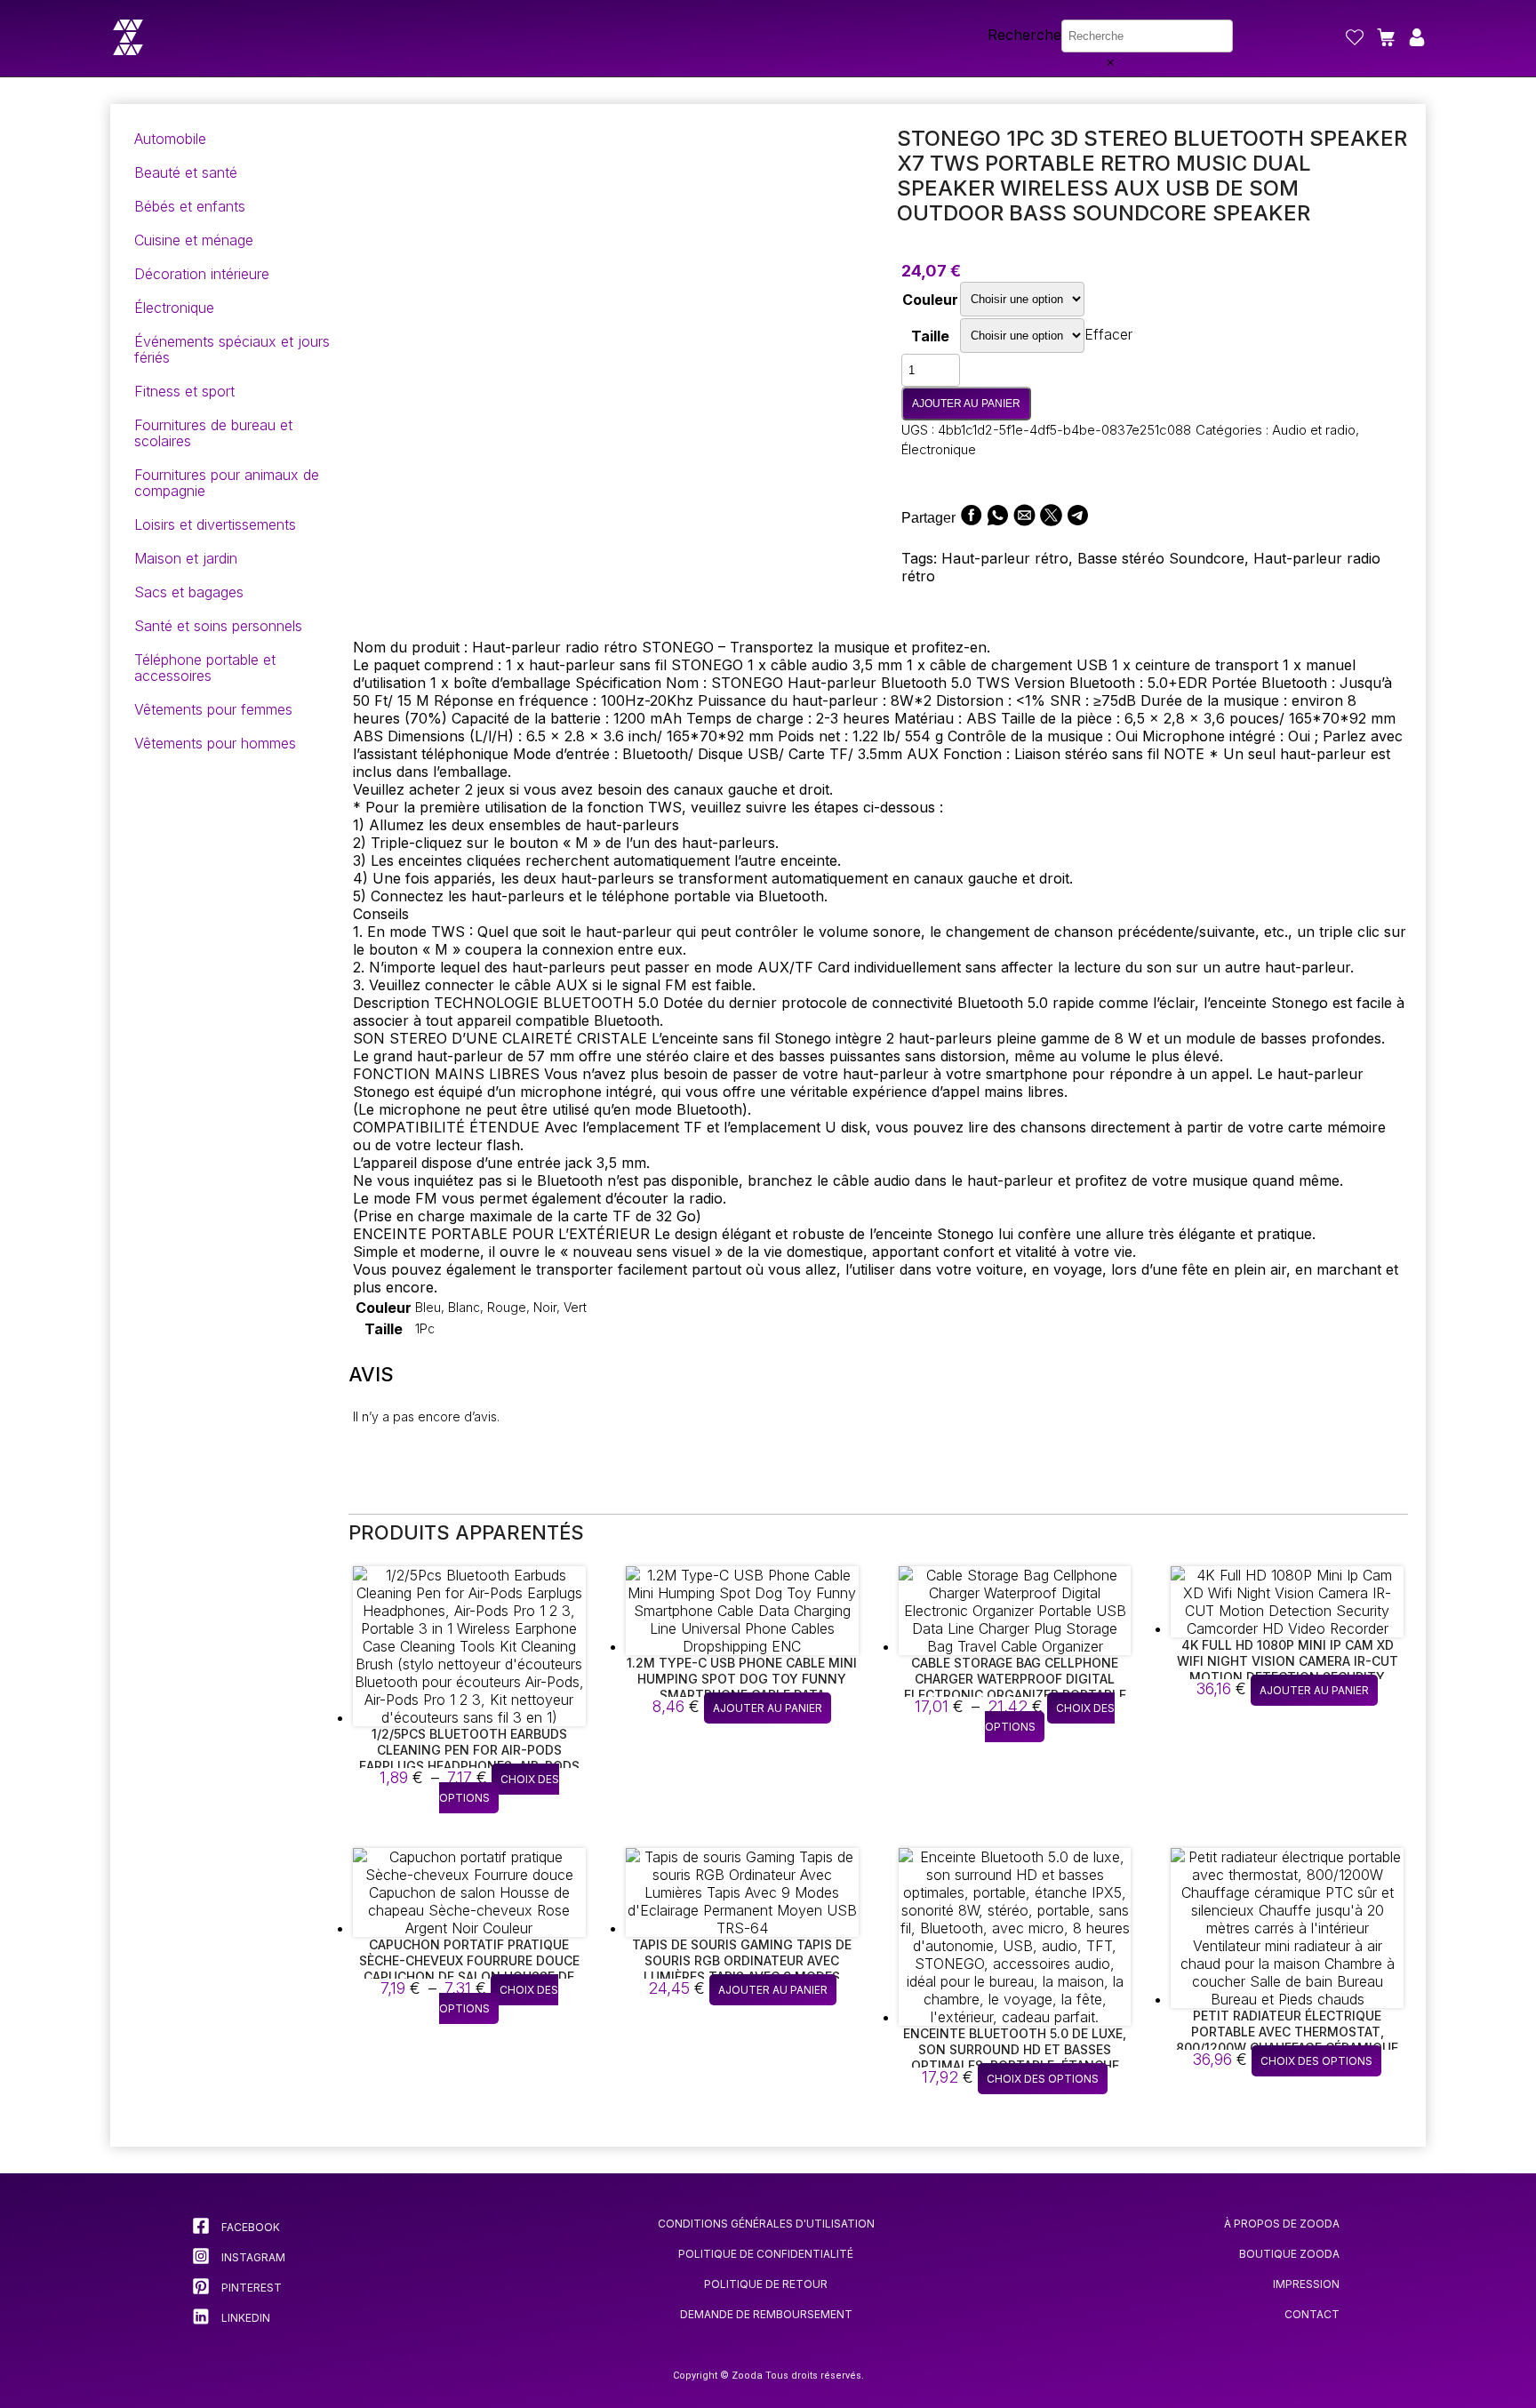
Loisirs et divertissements (215, 524)
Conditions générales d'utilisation (766, 2224)
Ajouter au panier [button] (768, 1708)
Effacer (1108, 334)
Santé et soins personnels (218, 626)
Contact (1312, 2314)
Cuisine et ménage (194, 240)
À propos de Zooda (1282, 2224)
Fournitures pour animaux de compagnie (227, 483)
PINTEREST (250, 2288)
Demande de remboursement (766, 2314)
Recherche (1024, 35)
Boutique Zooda (1289, 2254)
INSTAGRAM (252, 2257)
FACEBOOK (249, 2227)
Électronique (174, 308)
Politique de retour (766, 2284)
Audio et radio (1314, 430)
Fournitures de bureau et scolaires (213, 433)
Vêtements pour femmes (213, 709)
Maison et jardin (186, 558)
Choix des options (499, 1788)
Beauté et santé (186, 172)
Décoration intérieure (202, 274)
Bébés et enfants (190, 206)
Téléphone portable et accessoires (205, 668)
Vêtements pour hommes (215, 743)
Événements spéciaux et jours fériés (232, 349)
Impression (1306, 2284)
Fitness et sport (184, 391)
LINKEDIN (244, 2318)
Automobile (170, 139)
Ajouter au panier (966, 404)
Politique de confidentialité (766, 2254)
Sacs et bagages (189, 592)
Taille (930, 336)
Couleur (930, 300)
